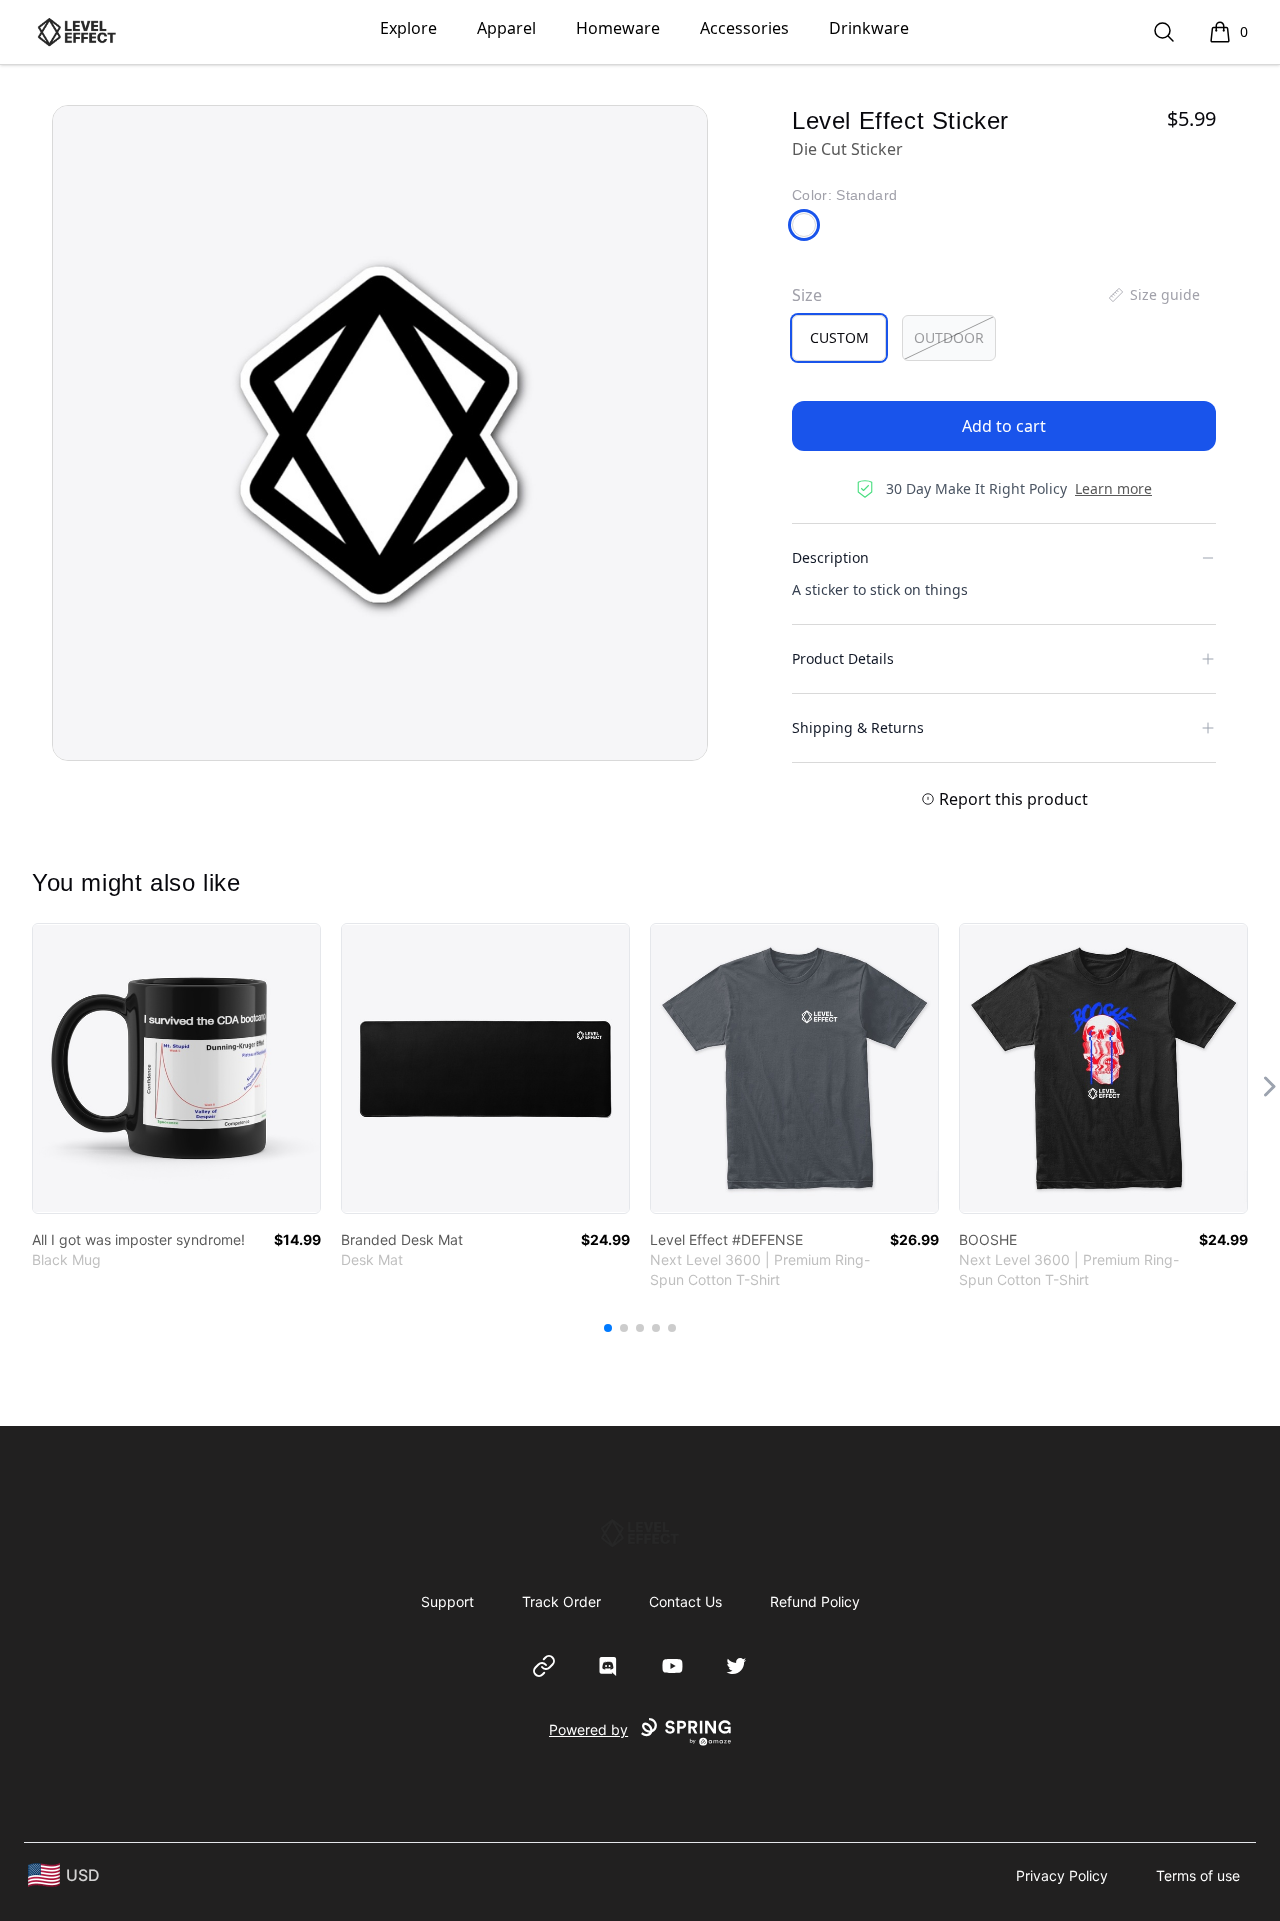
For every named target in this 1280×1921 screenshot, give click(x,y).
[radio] (839, 338)
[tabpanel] (380, 433)
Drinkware (869, 28)
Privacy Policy (1062, 1875)
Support (447, 1601)
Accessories (744, 28)
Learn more (1113, 488)
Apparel (506, 28)
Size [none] (807, 295)
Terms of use (1198, 1875)
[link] (176, 1068)
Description (830, 557)
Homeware (618, 28)
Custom (839, 337)
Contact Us (685, 1601)
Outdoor (949, 337)
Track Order (561, 1601)
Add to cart (1004, 426)
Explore (408, 28)
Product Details (843, 658)
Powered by (588, 1729)
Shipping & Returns (858, 727)
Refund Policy (815, 1601)
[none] (1153, 295)
